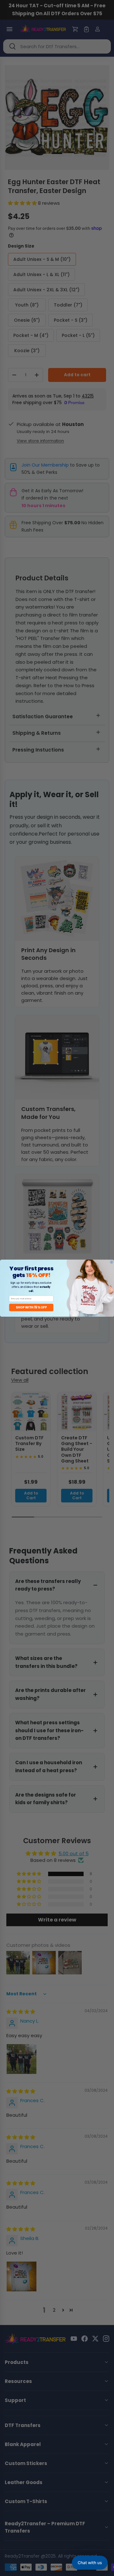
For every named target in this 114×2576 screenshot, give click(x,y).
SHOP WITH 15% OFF (31, 1307)
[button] (90, 2563)
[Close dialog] (111, 1262)
